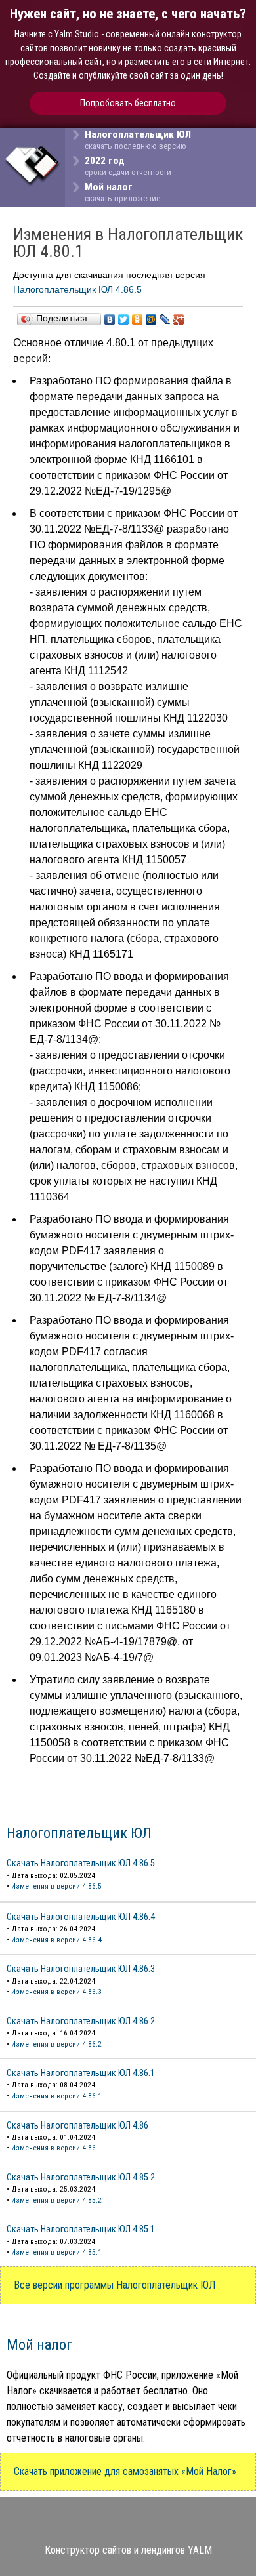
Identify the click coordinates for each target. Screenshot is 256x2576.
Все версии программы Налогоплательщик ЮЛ (115, 2285)
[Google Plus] (179, 319)
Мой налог (39, 2344)
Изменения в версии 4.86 (53, 2148)
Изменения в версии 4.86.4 (56, 1940)
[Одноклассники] (138, 319)
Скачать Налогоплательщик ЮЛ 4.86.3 (81, 1969)
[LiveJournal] (165, 319)
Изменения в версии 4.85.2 (56, 2200)
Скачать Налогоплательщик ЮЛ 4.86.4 (81, 1917)
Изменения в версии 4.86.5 (56, 1886)
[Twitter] (124, 319)
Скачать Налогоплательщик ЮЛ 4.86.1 (81, 2073)
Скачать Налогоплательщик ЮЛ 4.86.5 (81, 1863)
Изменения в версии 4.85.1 (56, 2252)
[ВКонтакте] (110, 319)
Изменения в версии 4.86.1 (56, 2096)
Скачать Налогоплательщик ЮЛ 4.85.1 (81, 2229)
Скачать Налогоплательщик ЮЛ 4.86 (77, 2126)
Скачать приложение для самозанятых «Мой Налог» (125, 2471)
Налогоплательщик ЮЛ (79, 1833)
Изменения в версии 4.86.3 (56, 1992)
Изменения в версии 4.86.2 (56, 2044)
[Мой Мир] (151, 319)
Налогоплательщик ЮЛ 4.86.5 (77, 289)
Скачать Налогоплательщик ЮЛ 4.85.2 (81, 2177)
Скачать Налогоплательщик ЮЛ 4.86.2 (81, 2021)
